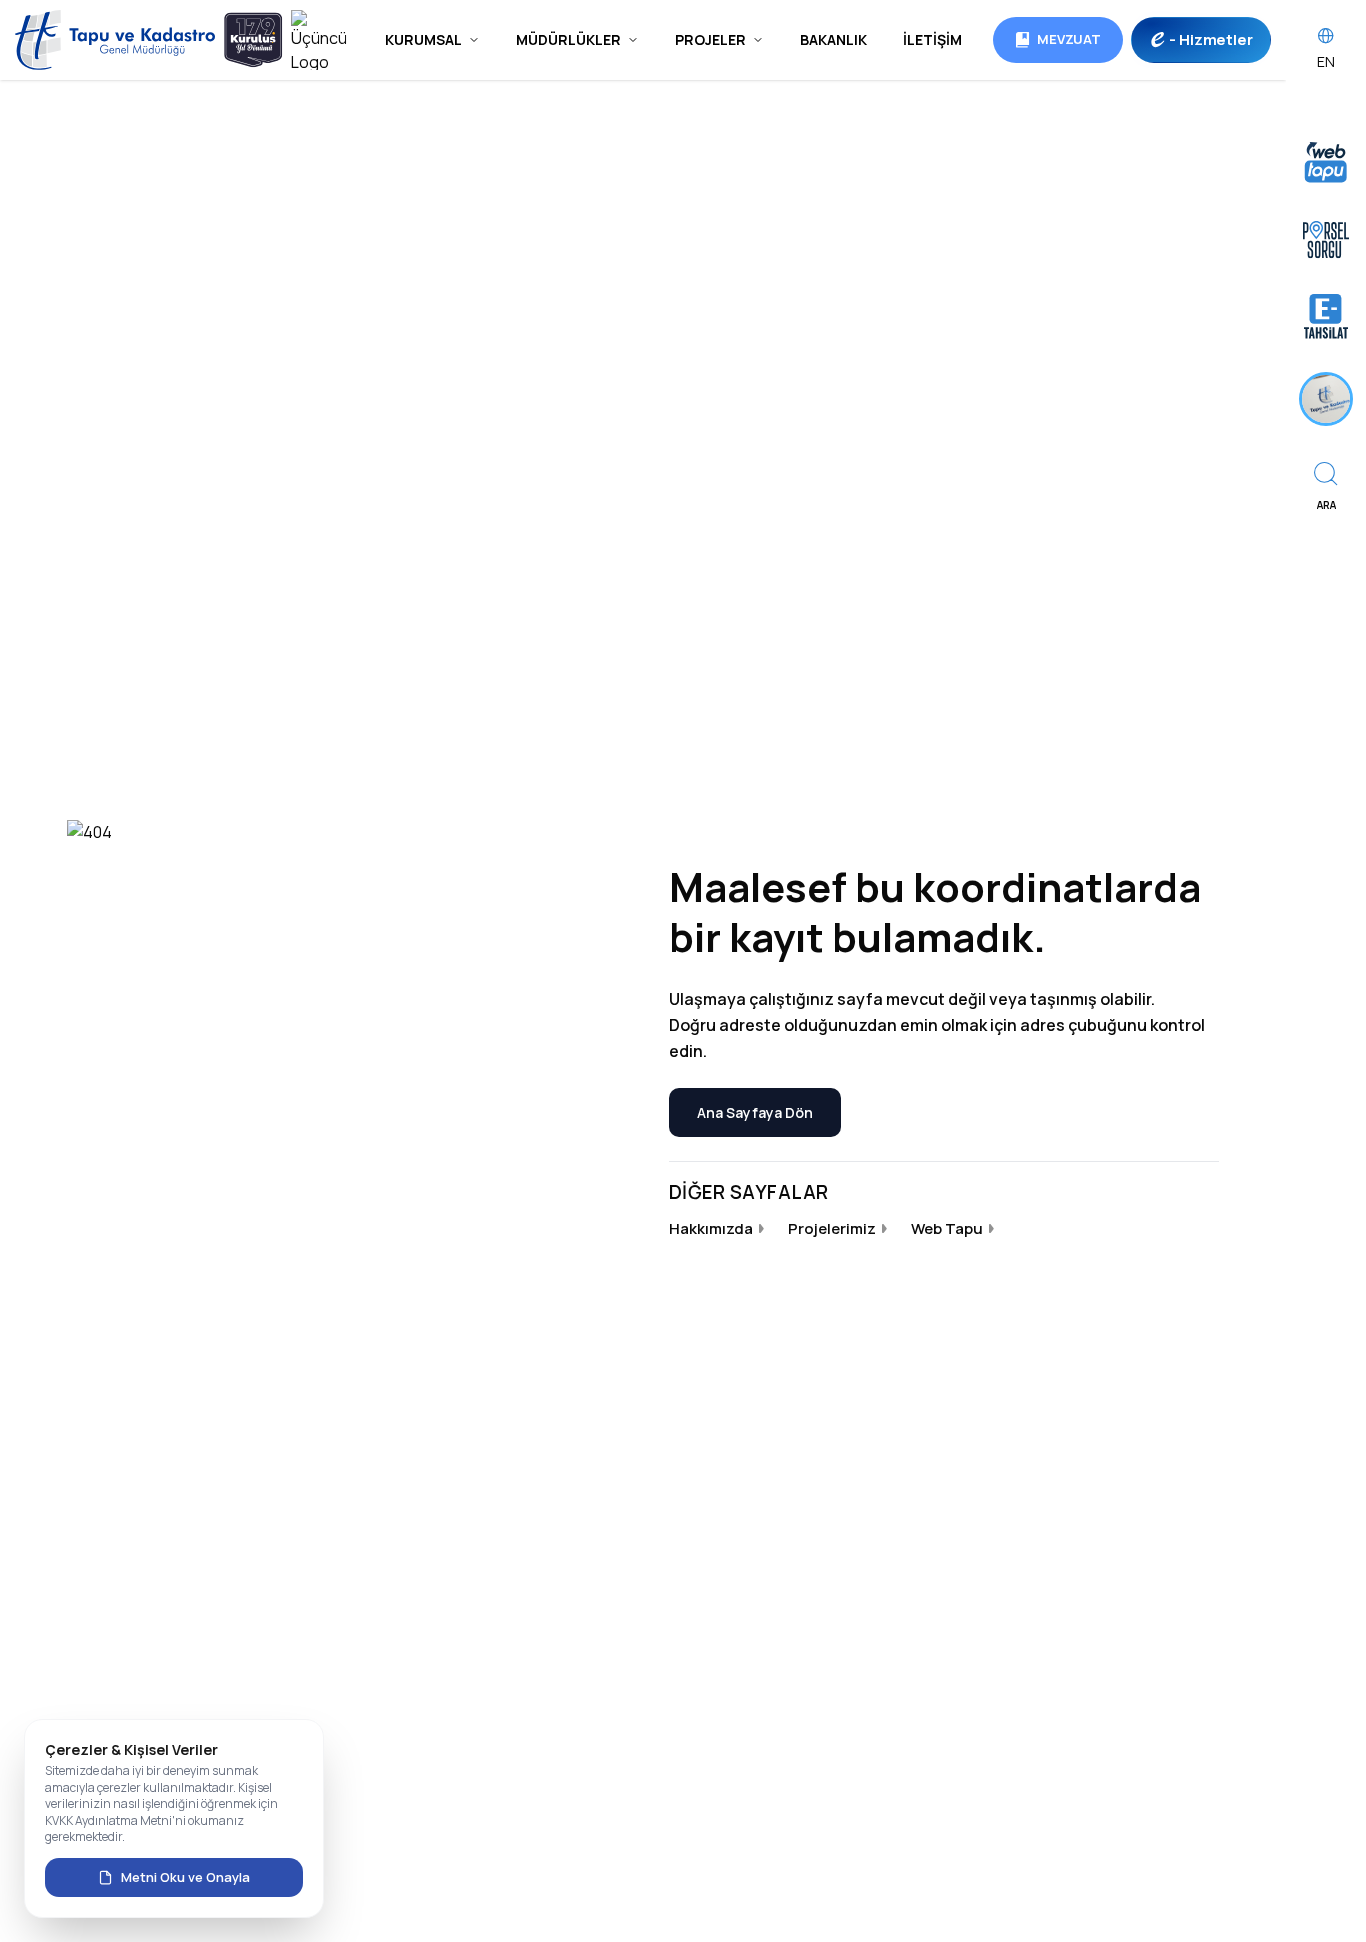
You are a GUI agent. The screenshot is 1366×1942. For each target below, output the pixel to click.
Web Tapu (947, 1228)
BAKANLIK (833, 39)
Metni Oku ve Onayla (185, 1877)
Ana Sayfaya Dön (755, 1112)
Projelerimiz (832, 1228)
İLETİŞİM (932, 39)
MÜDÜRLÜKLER (568, 39)
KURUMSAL (423, 39)
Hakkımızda (711, 1228)
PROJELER (710, 39)
